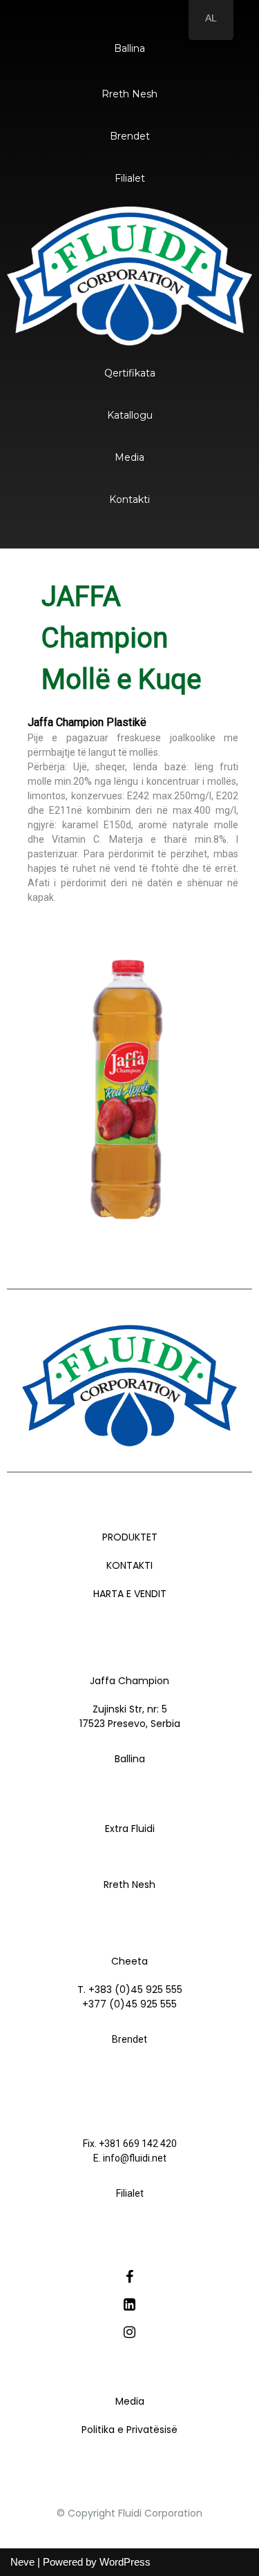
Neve (22, 2562)
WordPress (125, 2562)
